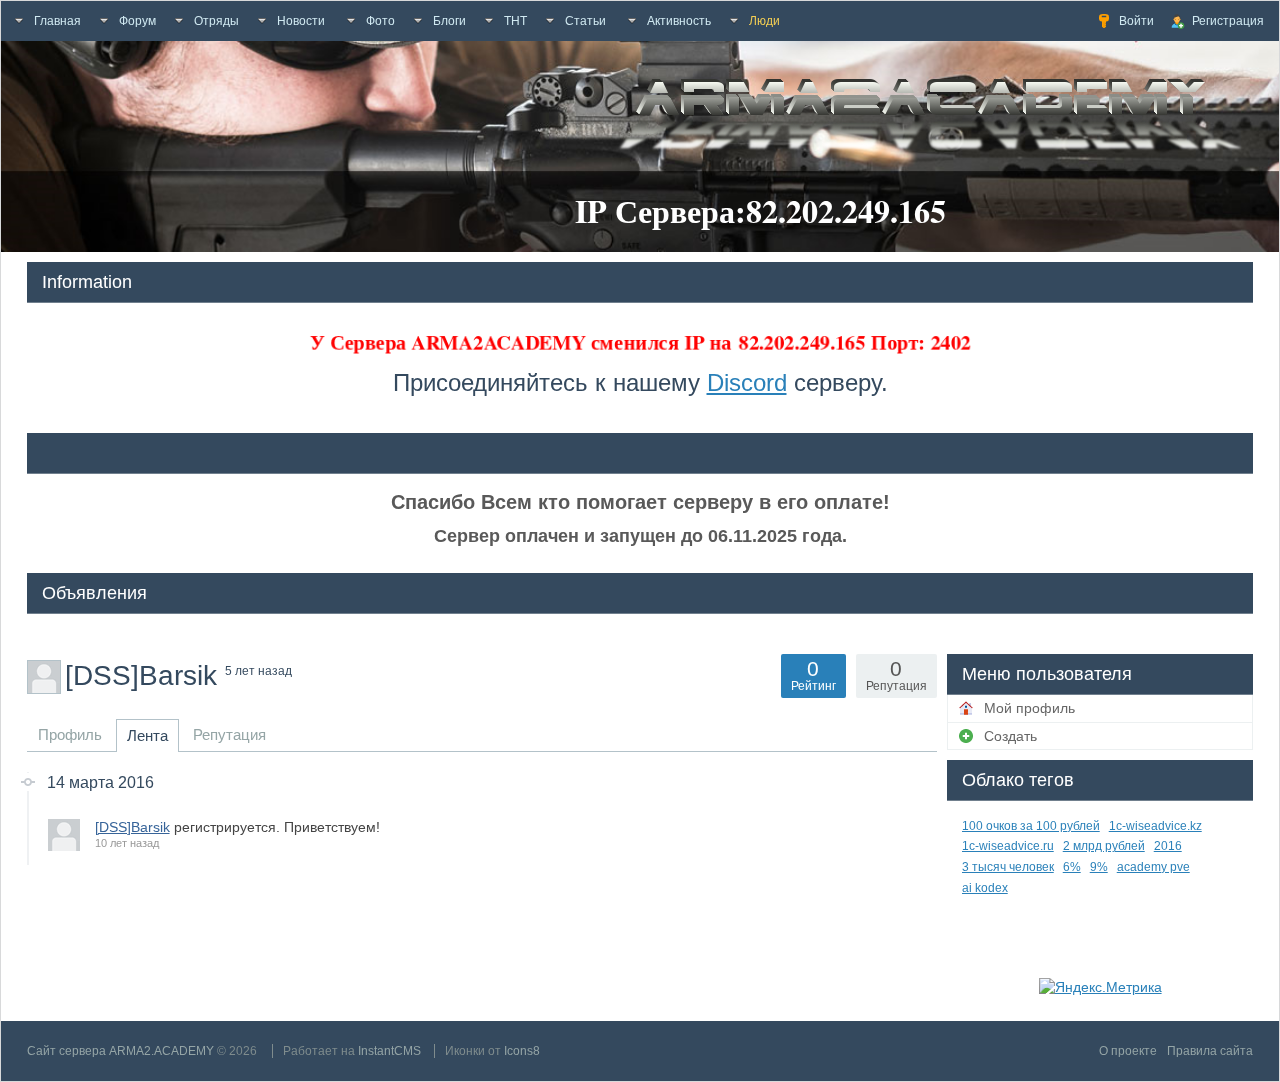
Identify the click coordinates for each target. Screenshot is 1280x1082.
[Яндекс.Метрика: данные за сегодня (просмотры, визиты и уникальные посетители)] (1100, 987)
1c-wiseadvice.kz (1155, 826)
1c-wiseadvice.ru (1008, 846)
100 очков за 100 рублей (1031, 826)
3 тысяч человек (1008, 867)
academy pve (1153, 867)
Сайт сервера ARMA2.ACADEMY (120, 1051)
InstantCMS (389, 1051)
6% (1072, 867)
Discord (747, 382)
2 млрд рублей (1104, 846)
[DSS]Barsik (132, 827)
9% (1099, 867)
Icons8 (522, 1051)
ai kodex (985, 888)
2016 (1168, 846)
